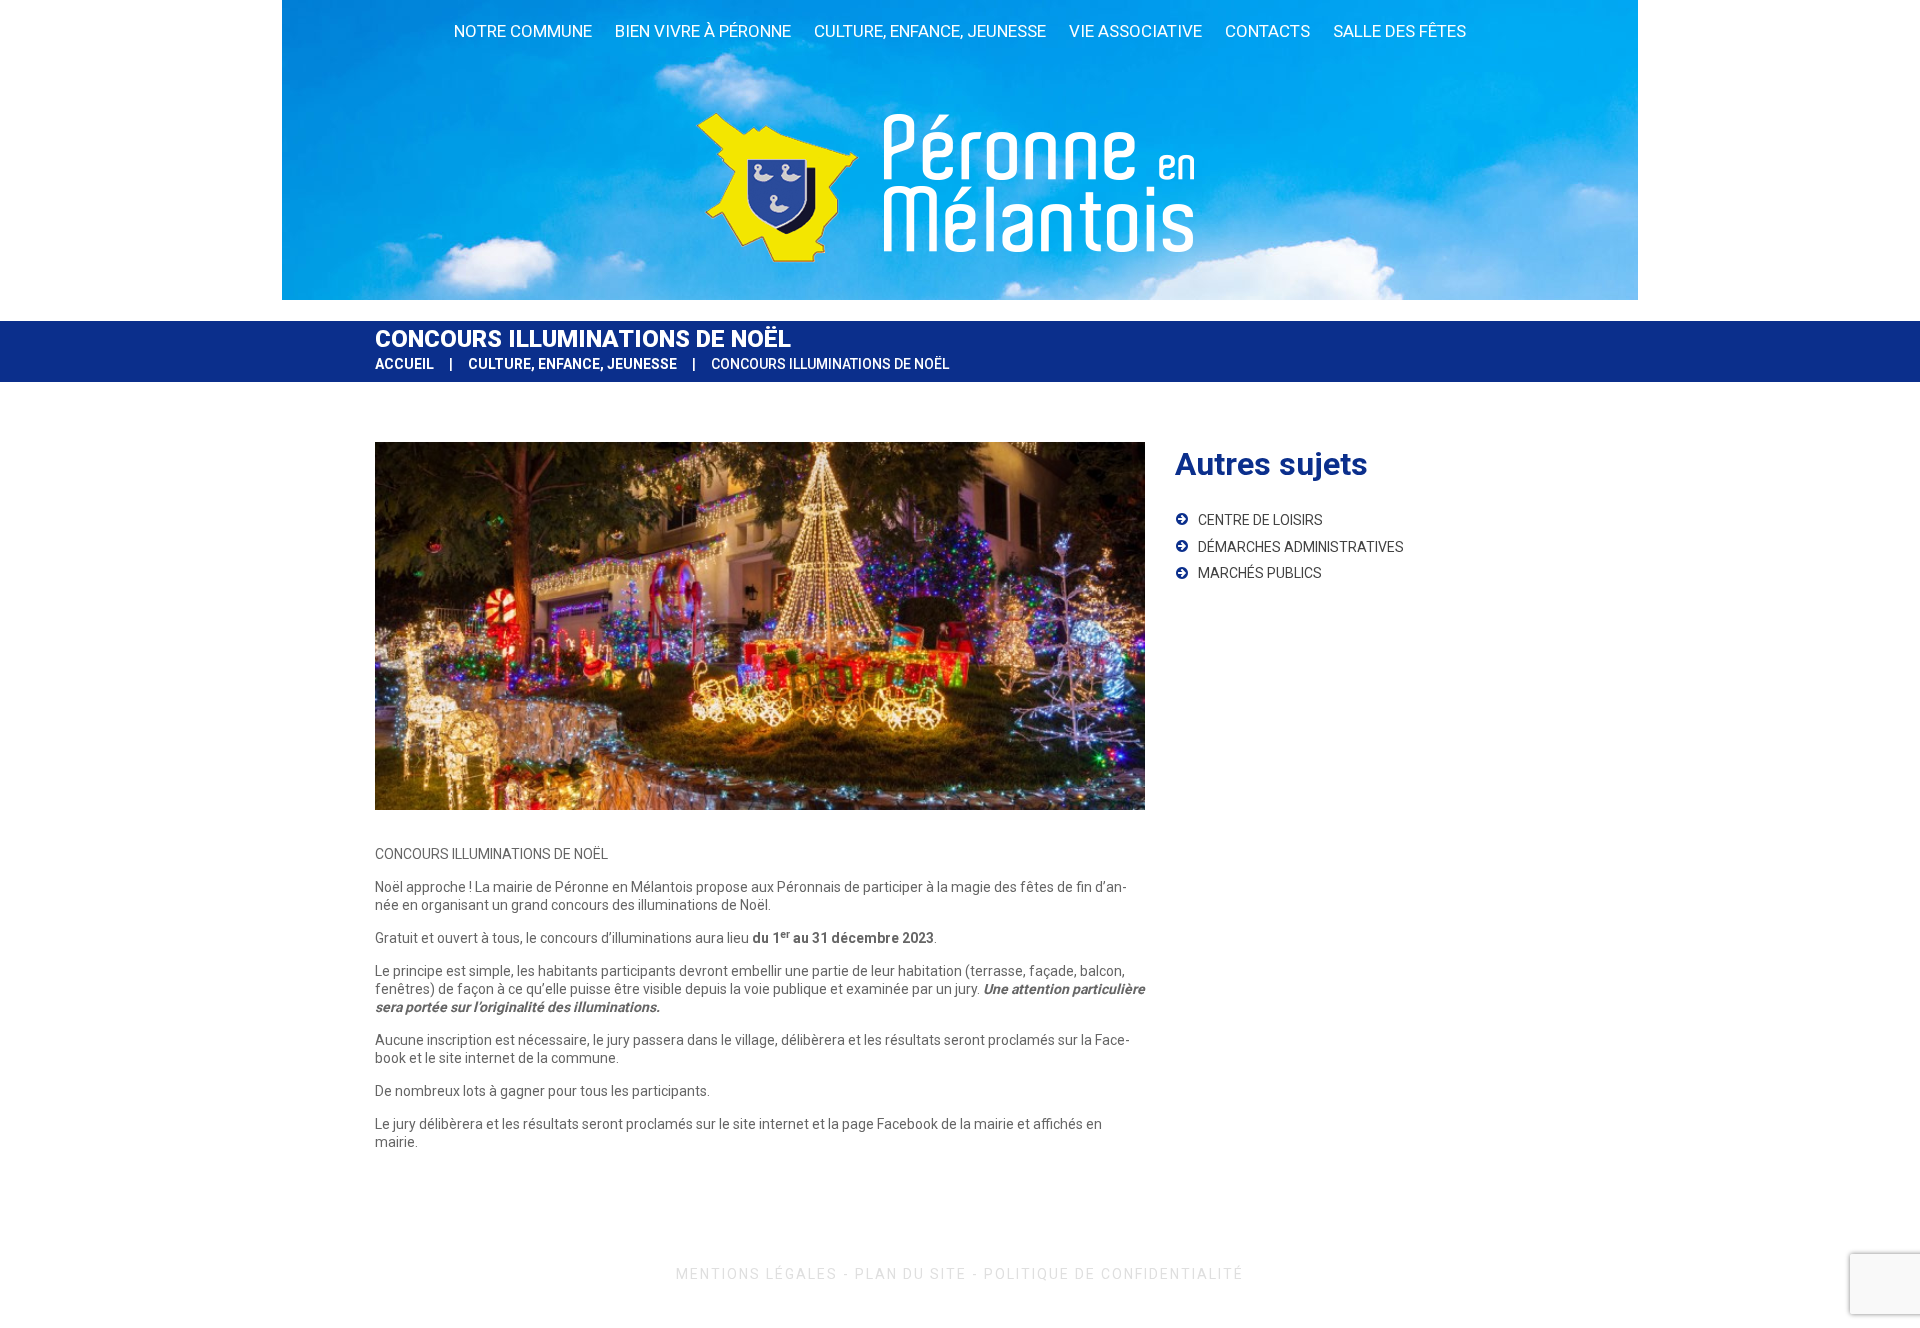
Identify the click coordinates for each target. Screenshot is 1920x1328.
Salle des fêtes (1399, 31)
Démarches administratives (1301, 547)
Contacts (1267, 31)
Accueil (404, 364)
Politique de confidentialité (1114, 1274)
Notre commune (523, 31)
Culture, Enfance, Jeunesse (930, 31)
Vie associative (1135, 31)
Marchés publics (1260, 573)
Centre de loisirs (1260, 520)
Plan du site (911, 1274)
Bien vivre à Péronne (703, 31)
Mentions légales (757, 1274)
